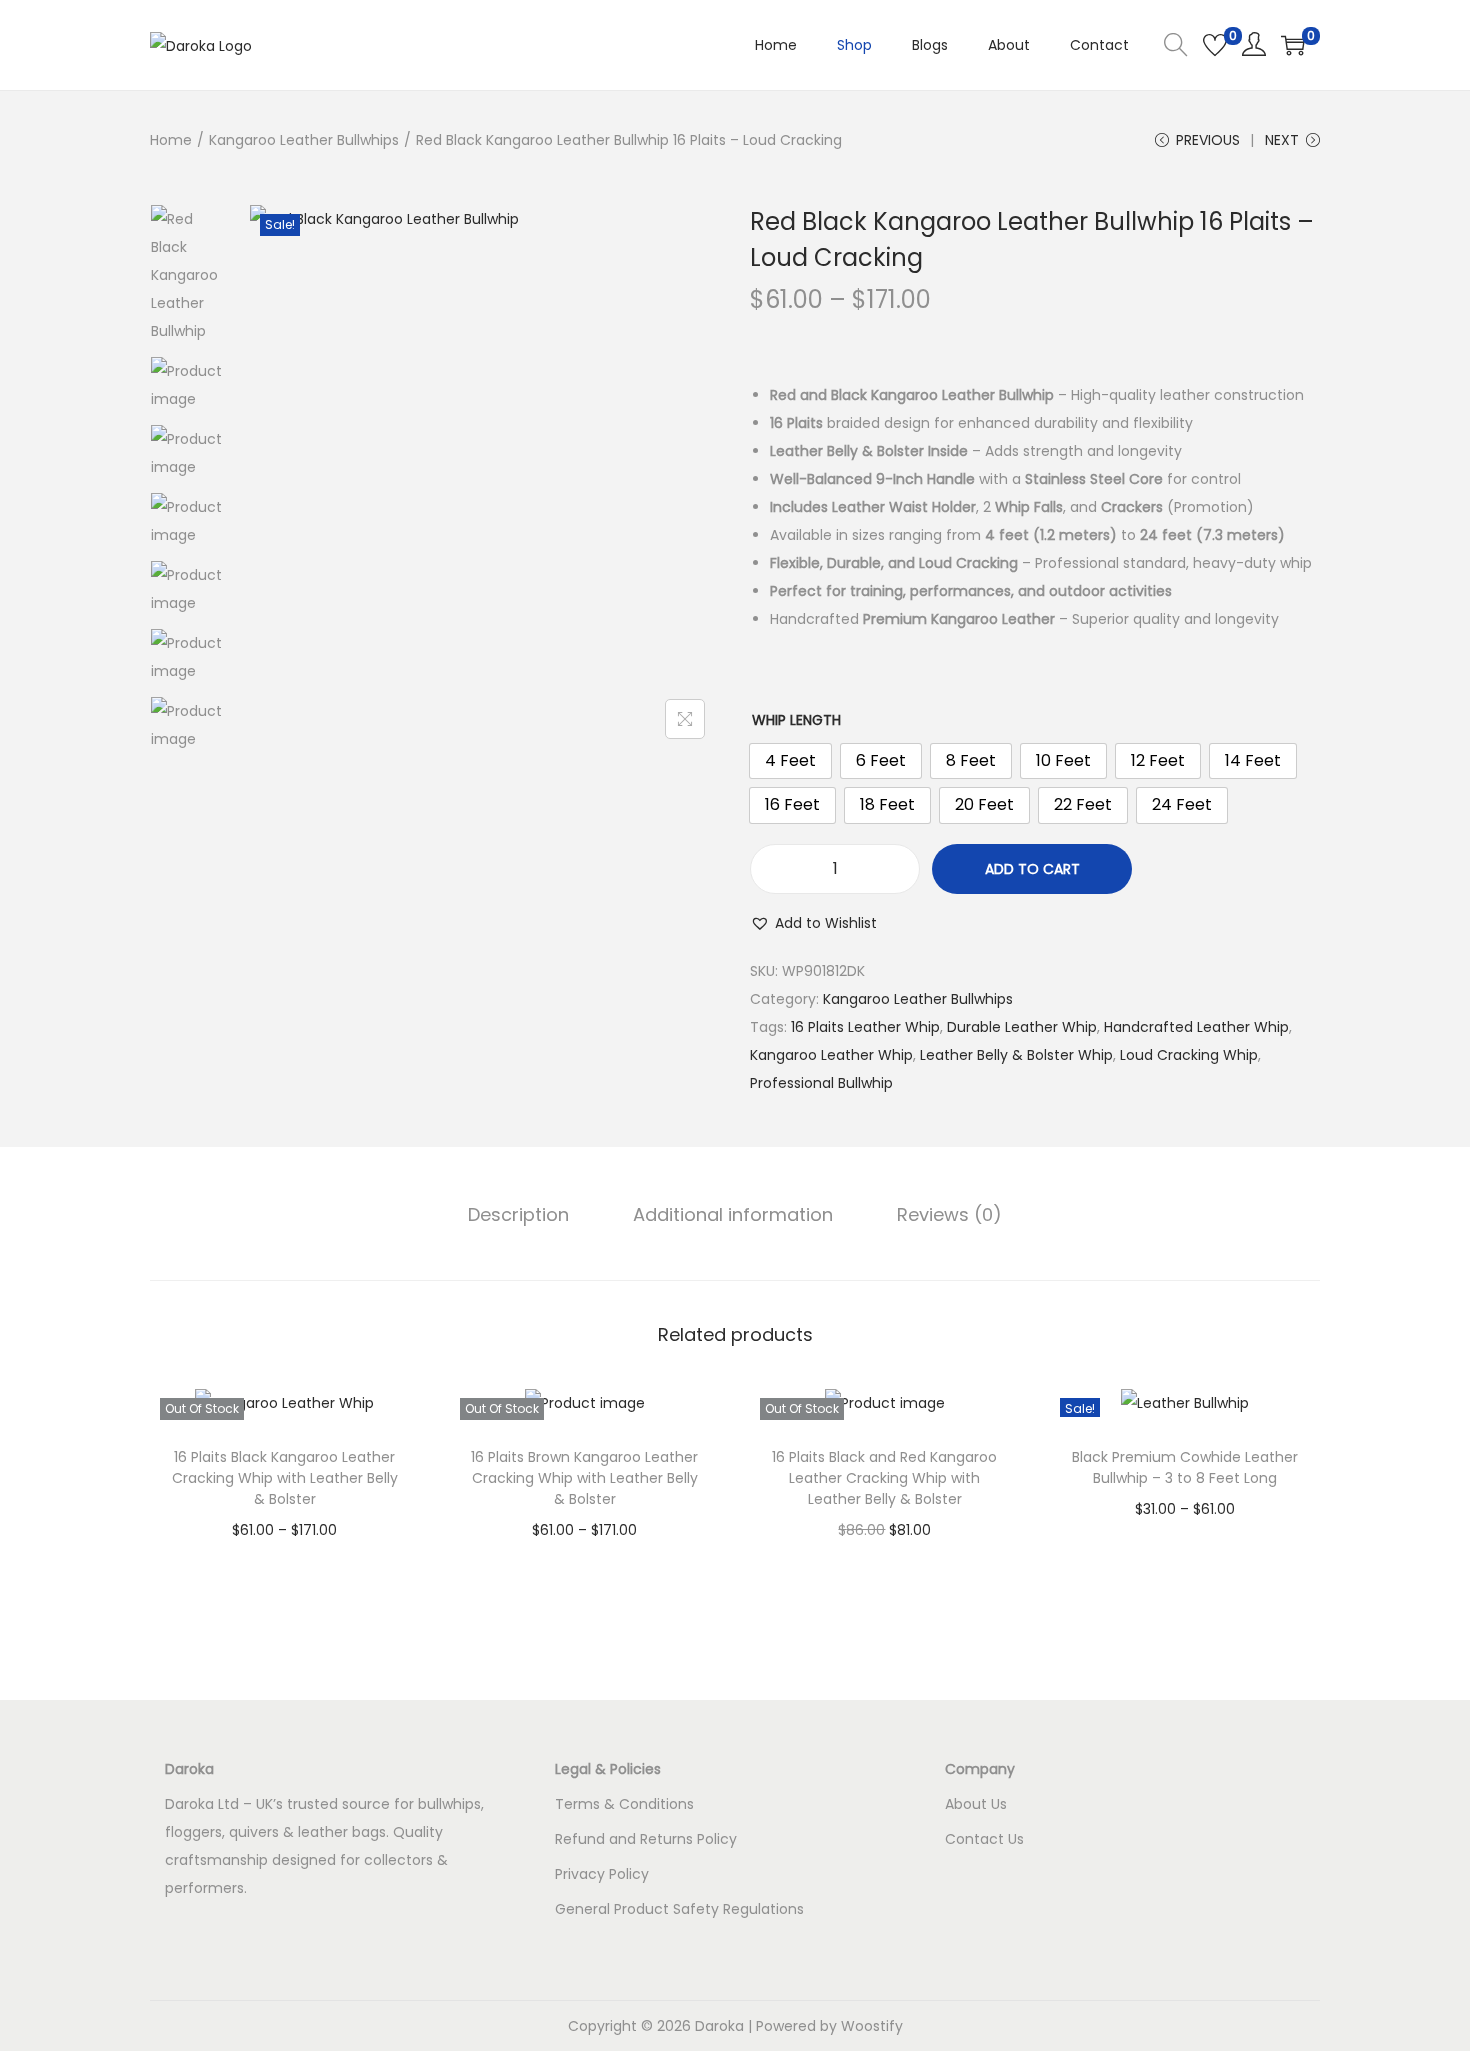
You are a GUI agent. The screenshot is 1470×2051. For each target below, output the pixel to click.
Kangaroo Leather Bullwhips (304, 140)
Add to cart (1032, 869)
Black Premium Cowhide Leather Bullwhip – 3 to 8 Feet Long (1185, 1467)
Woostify (872, 2026)
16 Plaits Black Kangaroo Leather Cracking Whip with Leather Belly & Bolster (285, 1478)
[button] (813, 923)
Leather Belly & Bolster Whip (1016, 1055)
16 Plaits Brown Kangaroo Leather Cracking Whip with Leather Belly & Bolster (584, 1478)
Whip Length (796, 720)
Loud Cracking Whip (1189, 1055)
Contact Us (984, 1839)
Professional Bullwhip (821, 1083)
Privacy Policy (602, 1874)
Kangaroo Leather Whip (831, 1055)
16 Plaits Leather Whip (865, 1027)
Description (518, 1214)
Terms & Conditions (624, 1804)
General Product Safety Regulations (679, 1909)
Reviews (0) (949, 1214)
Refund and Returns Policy (646, 1839)
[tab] (518, 1215)
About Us (976, 1804)
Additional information (733, 1214)
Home (171, 140)
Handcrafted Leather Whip (1196, 1027)
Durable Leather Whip (1022, 1027)
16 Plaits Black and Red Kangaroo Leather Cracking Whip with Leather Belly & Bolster (884, 1478)
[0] (1215, 45)
